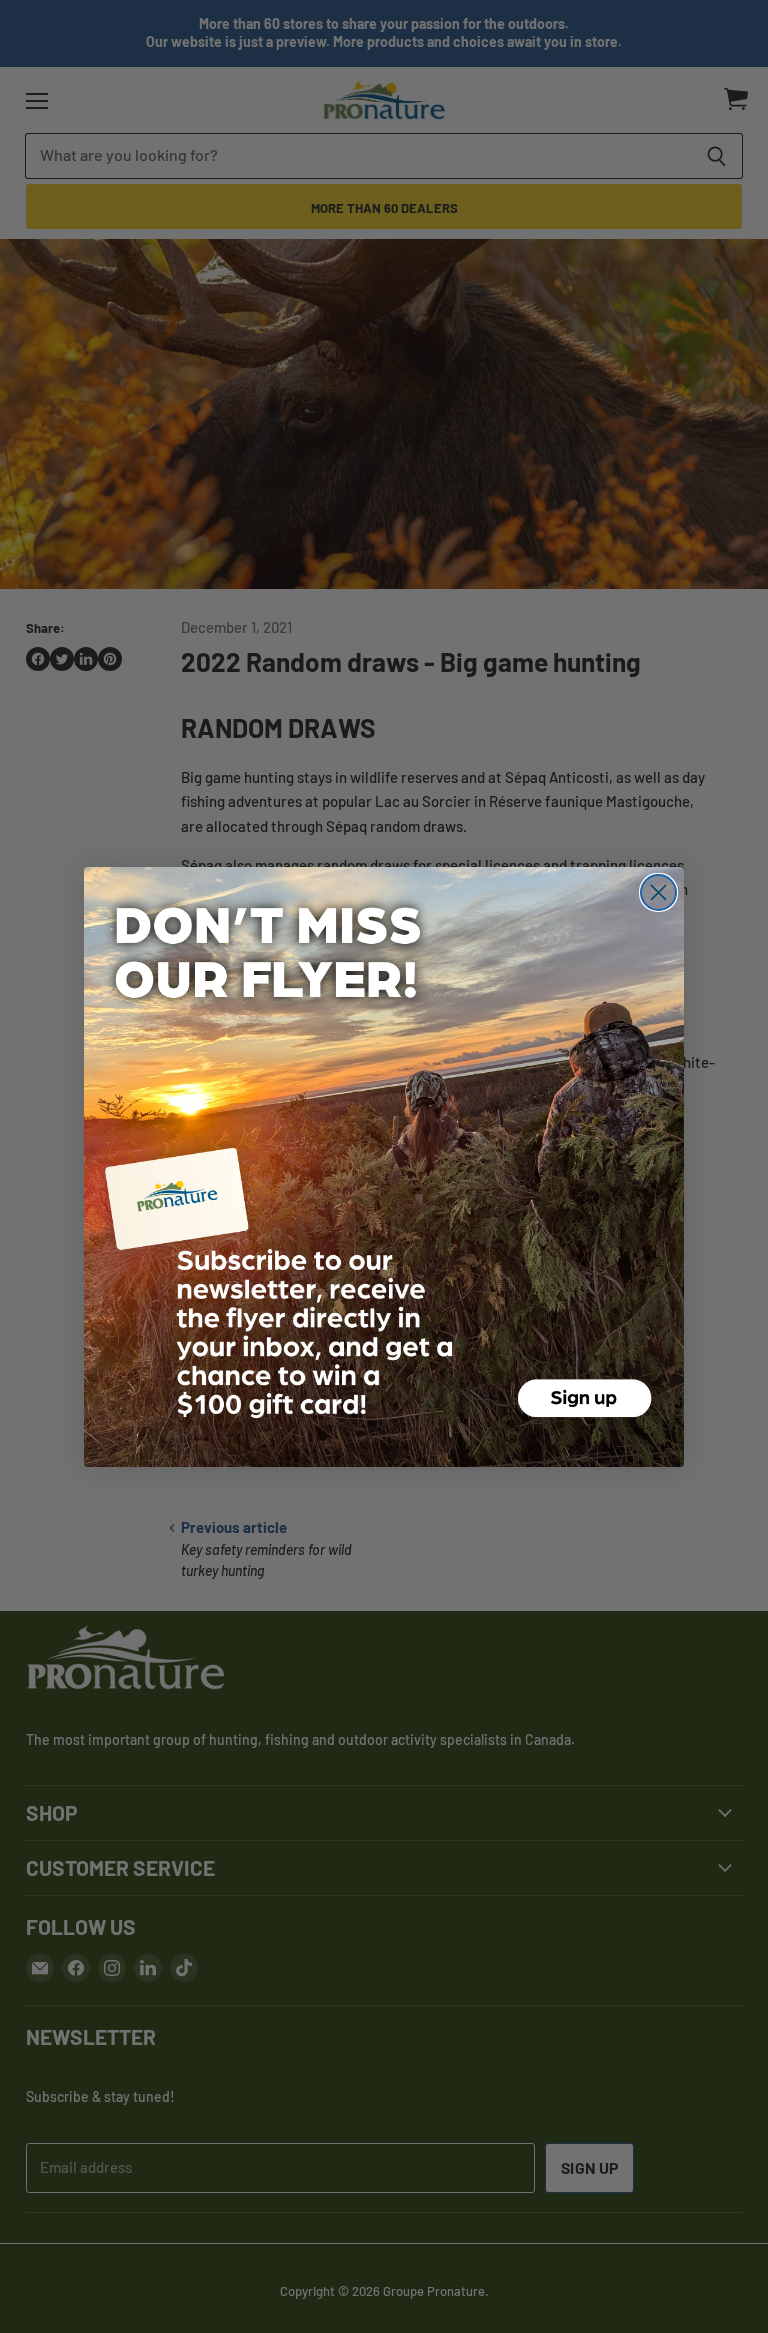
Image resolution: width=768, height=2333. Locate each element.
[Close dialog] (658, 892)
